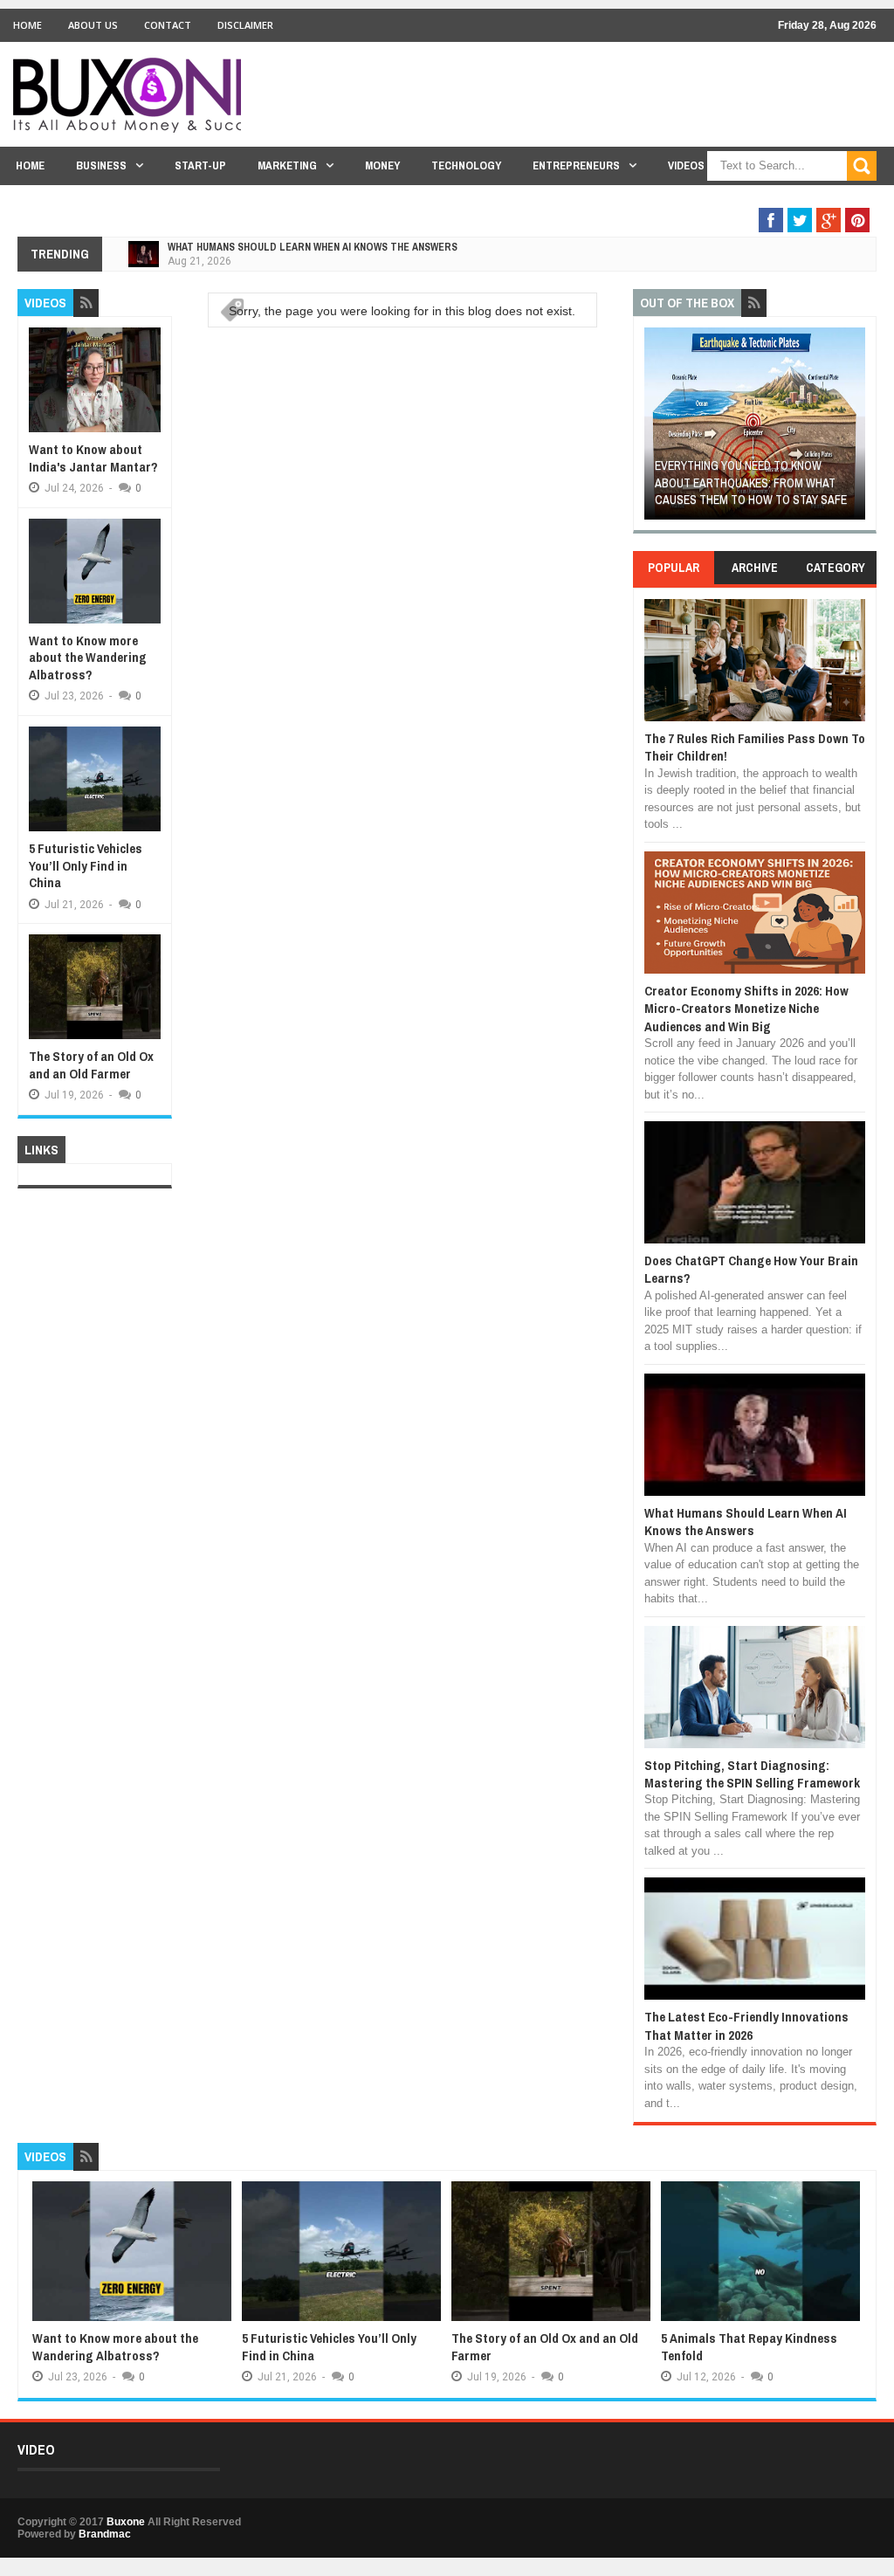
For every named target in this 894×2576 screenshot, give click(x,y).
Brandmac (105, 2534)
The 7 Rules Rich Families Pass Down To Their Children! (755, 747)
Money (382, 165)
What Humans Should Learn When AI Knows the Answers (313, 247)
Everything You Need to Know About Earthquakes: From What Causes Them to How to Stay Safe (751, 482)
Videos (686, 165)
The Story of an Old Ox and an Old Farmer (91, 1065)
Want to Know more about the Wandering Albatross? (88, 658)
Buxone (126, 2522)
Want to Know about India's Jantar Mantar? (93, 458)
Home (28, 25)
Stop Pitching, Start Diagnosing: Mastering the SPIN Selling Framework (752, 1774)
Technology (466, 165)
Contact (168, 25)
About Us (93, 25)
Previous (654, 429)
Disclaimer (245, 25)
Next (854, 429)
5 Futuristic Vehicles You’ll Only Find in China (86, 865)
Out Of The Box (778, 200)
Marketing (287, 165)
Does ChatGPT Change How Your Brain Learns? (751, 1269)
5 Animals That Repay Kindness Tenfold (749, 2347)
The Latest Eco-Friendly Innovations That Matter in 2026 (746, 2025)
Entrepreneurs (576, 165)
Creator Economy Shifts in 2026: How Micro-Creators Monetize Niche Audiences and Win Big (746, 1009)
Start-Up (200, 165)
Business (101, 165)
